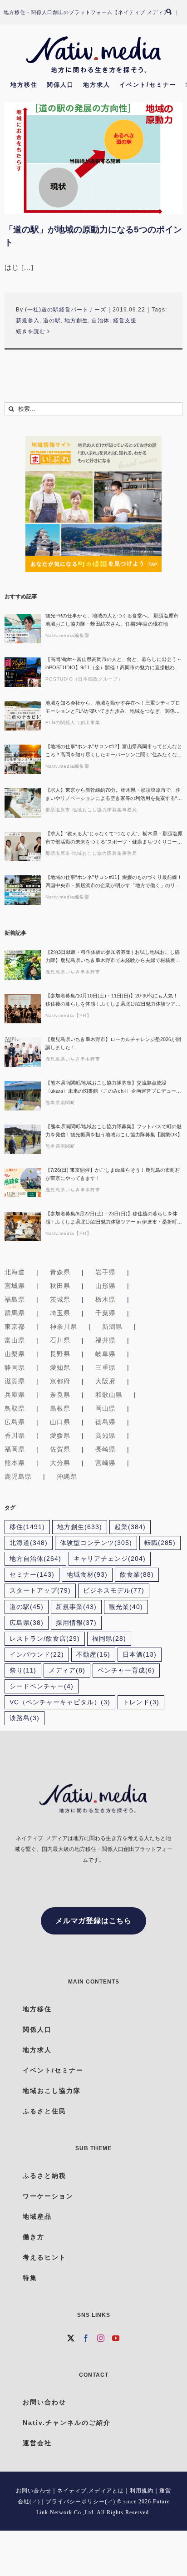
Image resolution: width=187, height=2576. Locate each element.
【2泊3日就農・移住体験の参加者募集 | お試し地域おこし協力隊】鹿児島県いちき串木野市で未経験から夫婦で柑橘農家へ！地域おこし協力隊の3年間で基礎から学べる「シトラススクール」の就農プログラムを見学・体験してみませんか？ (113, 957)
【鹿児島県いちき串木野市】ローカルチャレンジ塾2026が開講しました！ (113, 1043)
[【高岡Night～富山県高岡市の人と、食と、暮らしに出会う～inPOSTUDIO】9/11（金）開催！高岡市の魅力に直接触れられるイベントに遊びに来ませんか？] (23, 672)
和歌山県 (109, 1395)
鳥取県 (15, 1408)
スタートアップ (40, 1591)
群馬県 (15, 1313)
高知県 (106, 1436)
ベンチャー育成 (126, 1670)
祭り (23, 1670)
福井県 (106, 1340)
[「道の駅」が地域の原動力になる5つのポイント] (93, 158)
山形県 (106, 1286)
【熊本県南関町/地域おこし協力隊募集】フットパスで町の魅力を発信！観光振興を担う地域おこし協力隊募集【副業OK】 (114, 1130)
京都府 (60, 1381)
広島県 (15, 1422)
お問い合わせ (34, 2491)
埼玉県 (60, 1313)
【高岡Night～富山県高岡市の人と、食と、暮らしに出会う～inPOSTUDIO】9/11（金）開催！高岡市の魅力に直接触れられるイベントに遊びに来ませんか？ (113, 664)
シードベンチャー (42, 1686)
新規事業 (76, 1607)
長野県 (60, 1354)
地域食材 (87, 1575)
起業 (130, 1527)
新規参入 (28, 321)
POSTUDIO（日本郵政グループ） (84, 679)
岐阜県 (106, 1354)
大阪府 (106, 1381)
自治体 (101, 321)
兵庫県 (15, 1395)
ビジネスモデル (114, 1591)
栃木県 (106, 1299)
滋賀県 (15, 1381)
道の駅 (52, 321)
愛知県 (60, 1367)
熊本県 (15, 1463)
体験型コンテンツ (96, 1543)
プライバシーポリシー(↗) (81, 2502)
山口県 (60, 1422)
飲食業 (137, 1575)
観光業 (126, 1607)
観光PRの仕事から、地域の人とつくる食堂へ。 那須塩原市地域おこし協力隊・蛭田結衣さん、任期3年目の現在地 (112, 620)
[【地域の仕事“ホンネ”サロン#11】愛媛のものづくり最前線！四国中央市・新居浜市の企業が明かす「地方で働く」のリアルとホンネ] (23, 890)
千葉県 (106, 1313)
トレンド (141, 1702)
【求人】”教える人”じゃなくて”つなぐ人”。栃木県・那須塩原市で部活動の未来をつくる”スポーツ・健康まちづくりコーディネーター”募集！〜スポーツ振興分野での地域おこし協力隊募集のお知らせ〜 (114, 838)
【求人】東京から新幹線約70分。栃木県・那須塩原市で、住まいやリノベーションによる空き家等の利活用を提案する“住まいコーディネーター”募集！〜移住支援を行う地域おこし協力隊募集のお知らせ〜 (114, 795)
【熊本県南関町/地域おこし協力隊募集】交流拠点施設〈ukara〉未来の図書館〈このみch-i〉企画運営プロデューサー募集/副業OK (113, 1088)
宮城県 (15, 1286)
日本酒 (140, 1655)
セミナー (32, 1575)
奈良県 (60, 1395)
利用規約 (142, 2491)
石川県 (60, 1340)
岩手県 (106, 1272)
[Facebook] (86, 2338)
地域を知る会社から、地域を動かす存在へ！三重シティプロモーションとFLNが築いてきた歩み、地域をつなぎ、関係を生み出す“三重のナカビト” (113, 708)
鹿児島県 (18, 1476)
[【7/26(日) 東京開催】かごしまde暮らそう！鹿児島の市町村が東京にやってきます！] (23, 1183)
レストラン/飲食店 (45, 1639)
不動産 (93, 1655)
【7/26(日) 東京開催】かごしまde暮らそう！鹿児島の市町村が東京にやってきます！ (113, 1174)
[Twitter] (71, 2338)
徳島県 (106, 1422)
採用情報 (76, 1623)
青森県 (60, 1272)
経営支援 (125, 321)
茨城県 (60, 1299)
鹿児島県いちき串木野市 (73, 972)
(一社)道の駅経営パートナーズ (66, 310)
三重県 (106, 1367)
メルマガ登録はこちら (93, 1921)
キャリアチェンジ (110, 1559)
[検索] (173, 12)
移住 (27, 1527)
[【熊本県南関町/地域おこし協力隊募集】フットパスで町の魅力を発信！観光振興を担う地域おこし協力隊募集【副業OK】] (23, 1139)
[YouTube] (116, 2338)
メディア (67, 1670)
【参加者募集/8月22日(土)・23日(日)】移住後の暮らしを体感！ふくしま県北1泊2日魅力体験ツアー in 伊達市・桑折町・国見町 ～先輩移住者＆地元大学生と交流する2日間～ (114, 1218)
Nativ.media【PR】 (69, 1015)
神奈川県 (64, 1327)
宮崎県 (106, 1463)
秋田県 (60, 1286)
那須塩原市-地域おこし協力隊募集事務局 (91, 810)
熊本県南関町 (60, 1103)
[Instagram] (101, 2338)
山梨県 (15, 1354)
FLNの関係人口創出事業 (73, 723)
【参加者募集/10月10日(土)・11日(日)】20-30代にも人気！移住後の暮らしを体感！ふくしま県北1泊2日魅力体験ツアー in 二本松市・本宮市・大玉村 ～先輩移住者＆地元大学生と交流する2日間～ (113, 1000)
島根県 (60, 1408)
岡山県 (106, 1408)
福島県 (15, 1299)
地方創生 (76, 321)
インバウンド (37, 1655)
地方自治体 (35, 1559)
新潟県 (112, 1327)
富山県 (15, 1340)
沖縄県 (67, 1476)
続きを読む (31, 331)
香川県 (15, 1436)
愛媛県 (60, 1436)
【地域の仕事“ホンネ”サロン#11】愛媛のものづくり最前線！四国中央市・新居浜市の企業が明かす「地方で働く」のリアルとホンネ (114, 882)
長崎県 (106, 1449)
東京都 (15, 1327)
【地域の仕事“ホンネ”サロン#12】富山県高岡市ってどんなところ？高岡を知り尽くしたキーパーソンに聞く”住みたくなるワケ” (114, 751)
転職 (160, 1543)
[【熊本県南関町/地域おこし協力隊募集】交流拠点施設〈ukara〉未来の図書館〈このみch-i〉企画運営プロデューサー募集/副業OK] (23, 1096)
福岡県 (15, 1449)
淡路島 (25, 1718)
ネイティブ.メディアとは (91, 2491)
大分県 (60, 1463)
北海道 (15, 1272)
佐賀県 (60, 1449)
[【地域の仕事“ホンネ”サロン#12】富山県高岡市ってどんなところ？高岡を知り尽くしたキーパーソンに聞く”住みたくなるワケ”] (23, 759)
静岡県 (15, 1367)
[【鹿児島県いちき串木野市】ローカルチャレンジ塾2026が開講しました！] (23, 1052)
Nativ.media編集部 (67, 635)
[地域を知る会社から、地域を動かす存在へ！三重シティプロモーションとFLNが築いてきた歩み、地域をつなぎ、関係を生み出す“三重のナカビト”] (23, 716)
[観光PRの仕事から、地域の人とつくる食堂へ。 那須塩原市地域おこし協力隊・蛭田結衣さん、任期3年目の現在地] (23, 629)
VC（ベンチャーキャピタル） (60, 1702)
